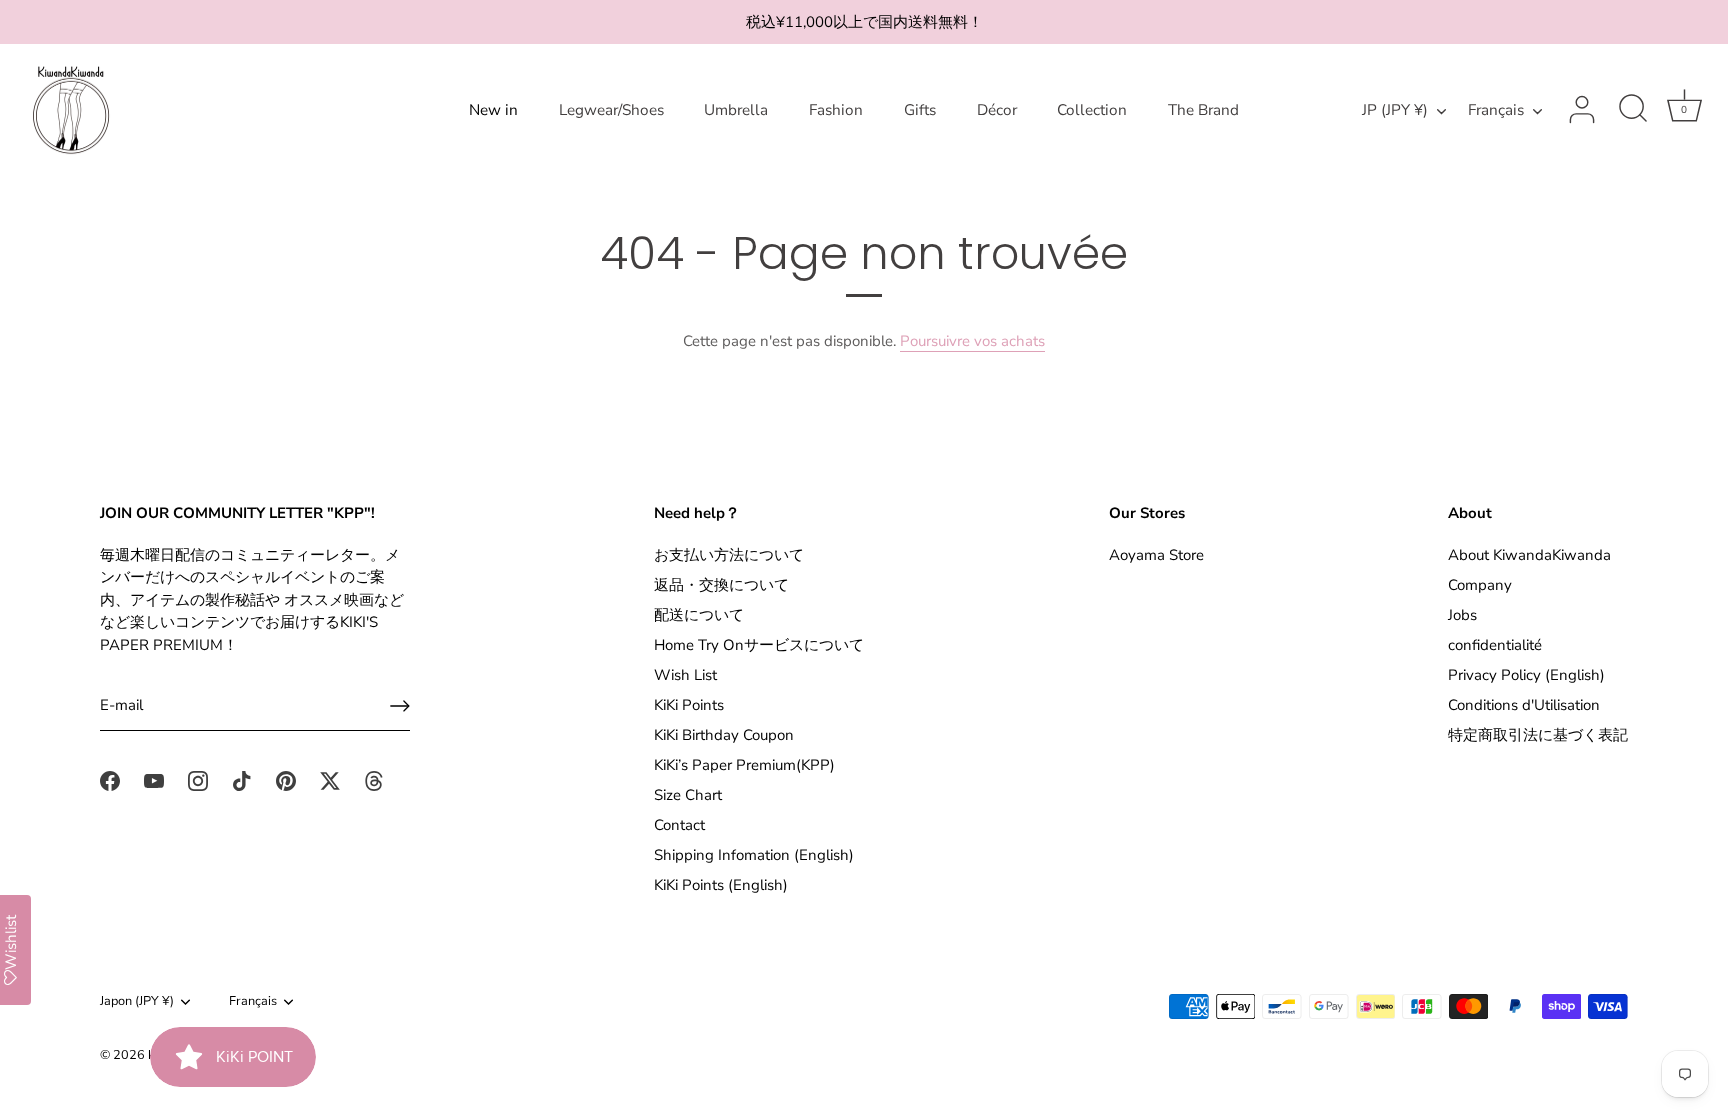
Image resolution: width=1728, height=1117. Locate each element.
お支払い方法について (729, 555)
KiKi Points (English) (721, 885)
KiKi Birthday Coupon (724, 735)
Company (1480, 585)
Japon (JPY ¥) (137, 1002)
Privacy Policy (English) (1526, 675)
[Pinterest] (286, 780)
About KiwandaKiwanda (1529, 555)
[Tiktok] (242, 780)
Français (1496, 110)
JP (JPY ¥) (1395, 110)
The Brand (1203, 110)
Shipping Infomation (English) (754, 855)
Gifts (920, 110)
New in (493, 110)
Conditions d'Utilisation (1524, 705)
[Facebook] (110, 780)
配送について (699, 615)
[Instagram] (198, 780)
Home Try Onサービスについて (759, 645)
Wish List (685, 675)
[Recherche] (1633, 110)
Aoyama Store (1156, 555)
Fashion (836, 110)
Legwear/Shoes (611, 110)
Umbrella (736, 110)
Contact (679, 825)
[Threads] (374, 780)
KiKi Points (689, 705)
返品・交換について (721, 585)
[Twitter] (330, 780)
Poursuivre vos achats (972, 341)
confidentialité (1495, 645)
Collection (1092, 110)
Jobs (1462, 615)
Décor (997, 110)
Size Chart (688, 795)
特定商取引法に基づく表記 (1538, 735)
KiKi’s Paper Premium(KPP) (744, 765)
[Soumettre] (400, 706)
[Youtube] (154, 780)
